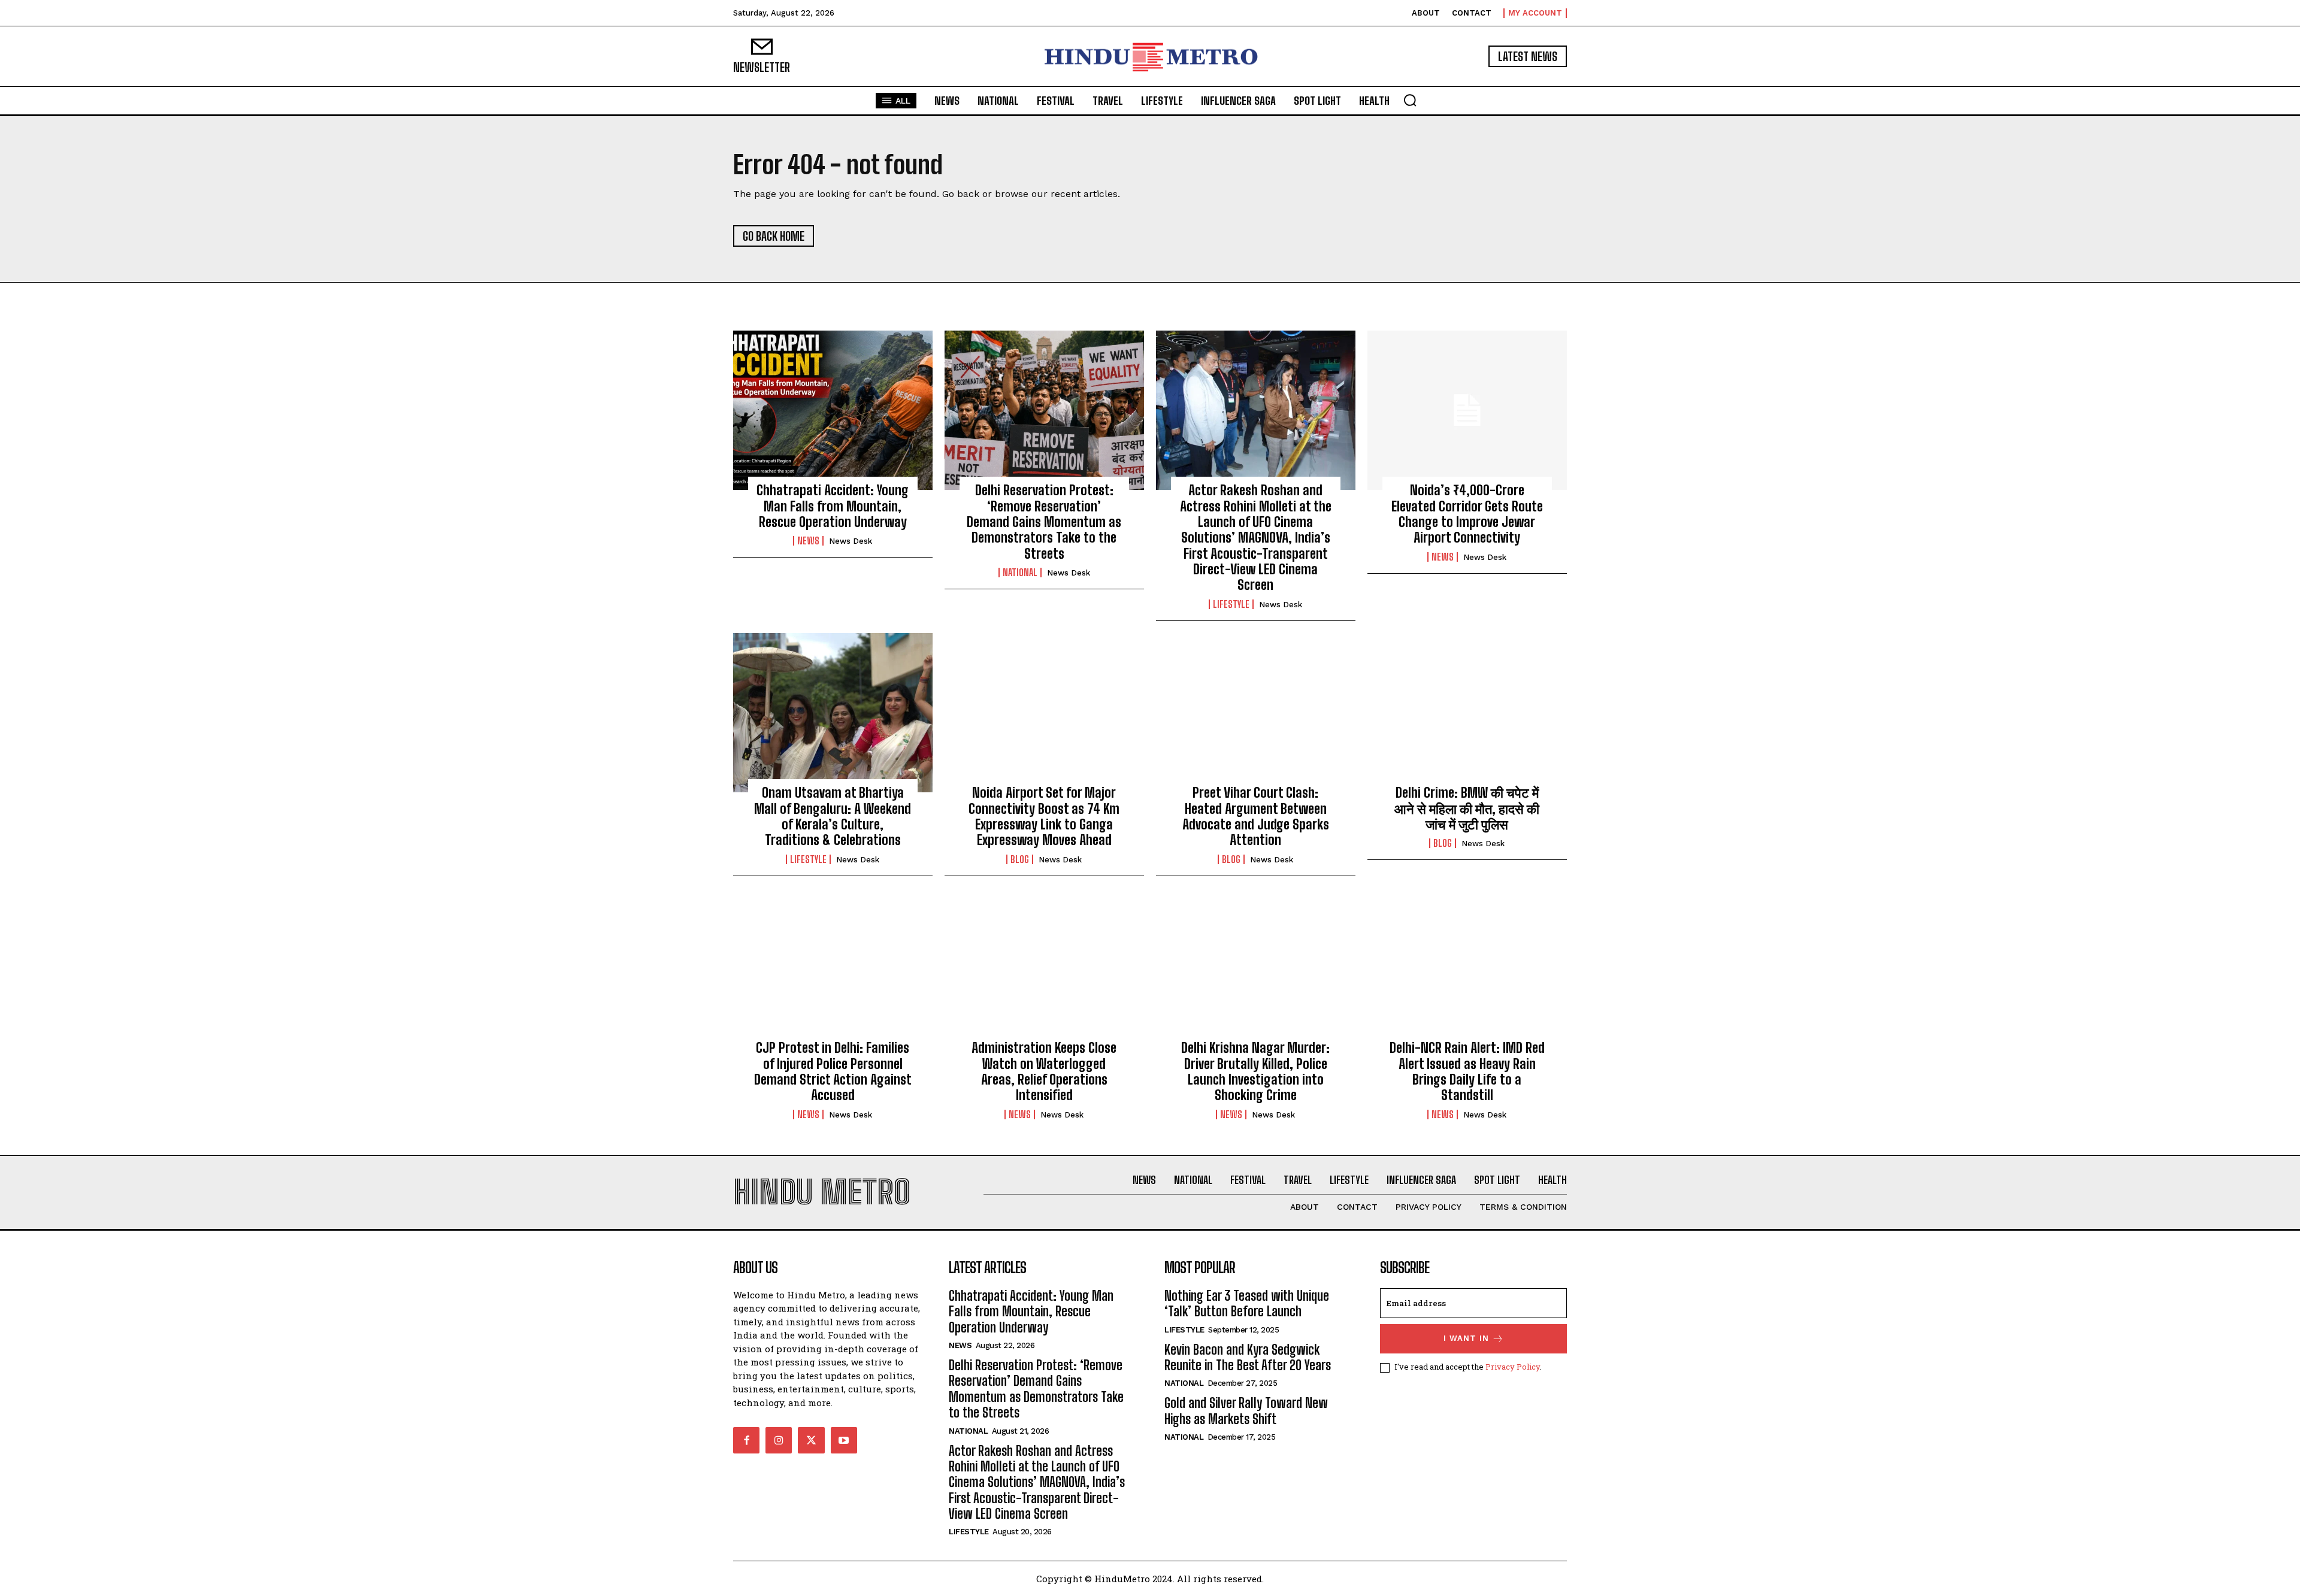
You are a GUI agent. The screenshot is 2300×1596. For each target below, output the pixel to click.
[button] (1410, 100)
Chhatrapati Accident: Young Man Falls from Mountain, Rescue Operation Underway (833, 506)
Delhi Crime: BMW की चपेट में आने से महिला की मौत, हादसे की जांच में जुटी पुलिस (1467, 808)
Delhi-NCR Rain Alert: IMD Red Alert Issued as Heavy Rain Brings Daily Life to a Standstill (1467, 1071)
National (1020, 573)
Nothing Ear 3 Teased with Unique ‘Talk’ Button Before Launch (1247, 1303)
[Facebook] (746, 1440)
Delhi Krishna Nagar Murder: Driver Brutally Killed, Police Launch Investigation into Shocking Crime (1255, 1071)
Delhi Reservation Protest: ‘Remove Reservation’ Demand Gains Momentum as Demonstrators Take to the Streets (1044, 522)
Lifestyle (1231, 604)
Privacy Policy (1513, 1367)
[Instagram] (779, 1440)
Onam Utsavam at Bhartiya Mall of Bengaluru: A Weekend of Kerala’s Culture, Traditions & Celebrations (833, 816)
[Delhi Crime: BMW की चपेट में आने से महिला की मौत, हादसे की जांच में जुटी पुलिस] (1467, 713)
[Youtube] (844, 1440)
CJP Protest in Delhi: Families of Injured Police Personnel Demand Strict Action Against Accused (833, 1071)
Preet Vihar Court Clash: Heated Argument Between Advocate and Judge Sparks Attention (1256, 816)
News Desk (851, 541)
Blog (1020, 859)
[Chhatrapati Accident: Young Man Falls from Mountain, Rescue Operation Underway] (833, 410)
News (808, 541)
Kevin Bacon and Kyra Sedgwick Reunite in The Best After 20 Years (1248, 1357)
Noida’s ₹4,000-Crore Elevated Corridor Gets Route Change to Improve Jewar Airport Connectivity (1467, 514)
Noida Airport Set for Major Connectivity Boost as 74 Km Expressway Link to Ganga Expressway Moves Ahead (1044, 816)
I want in (1466, 1338)
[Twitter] (811, 1440)
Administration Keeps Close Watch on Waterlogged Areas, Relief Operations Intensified (1044, 1071)
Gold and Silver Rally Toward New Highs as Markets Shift (1246, 1411)
